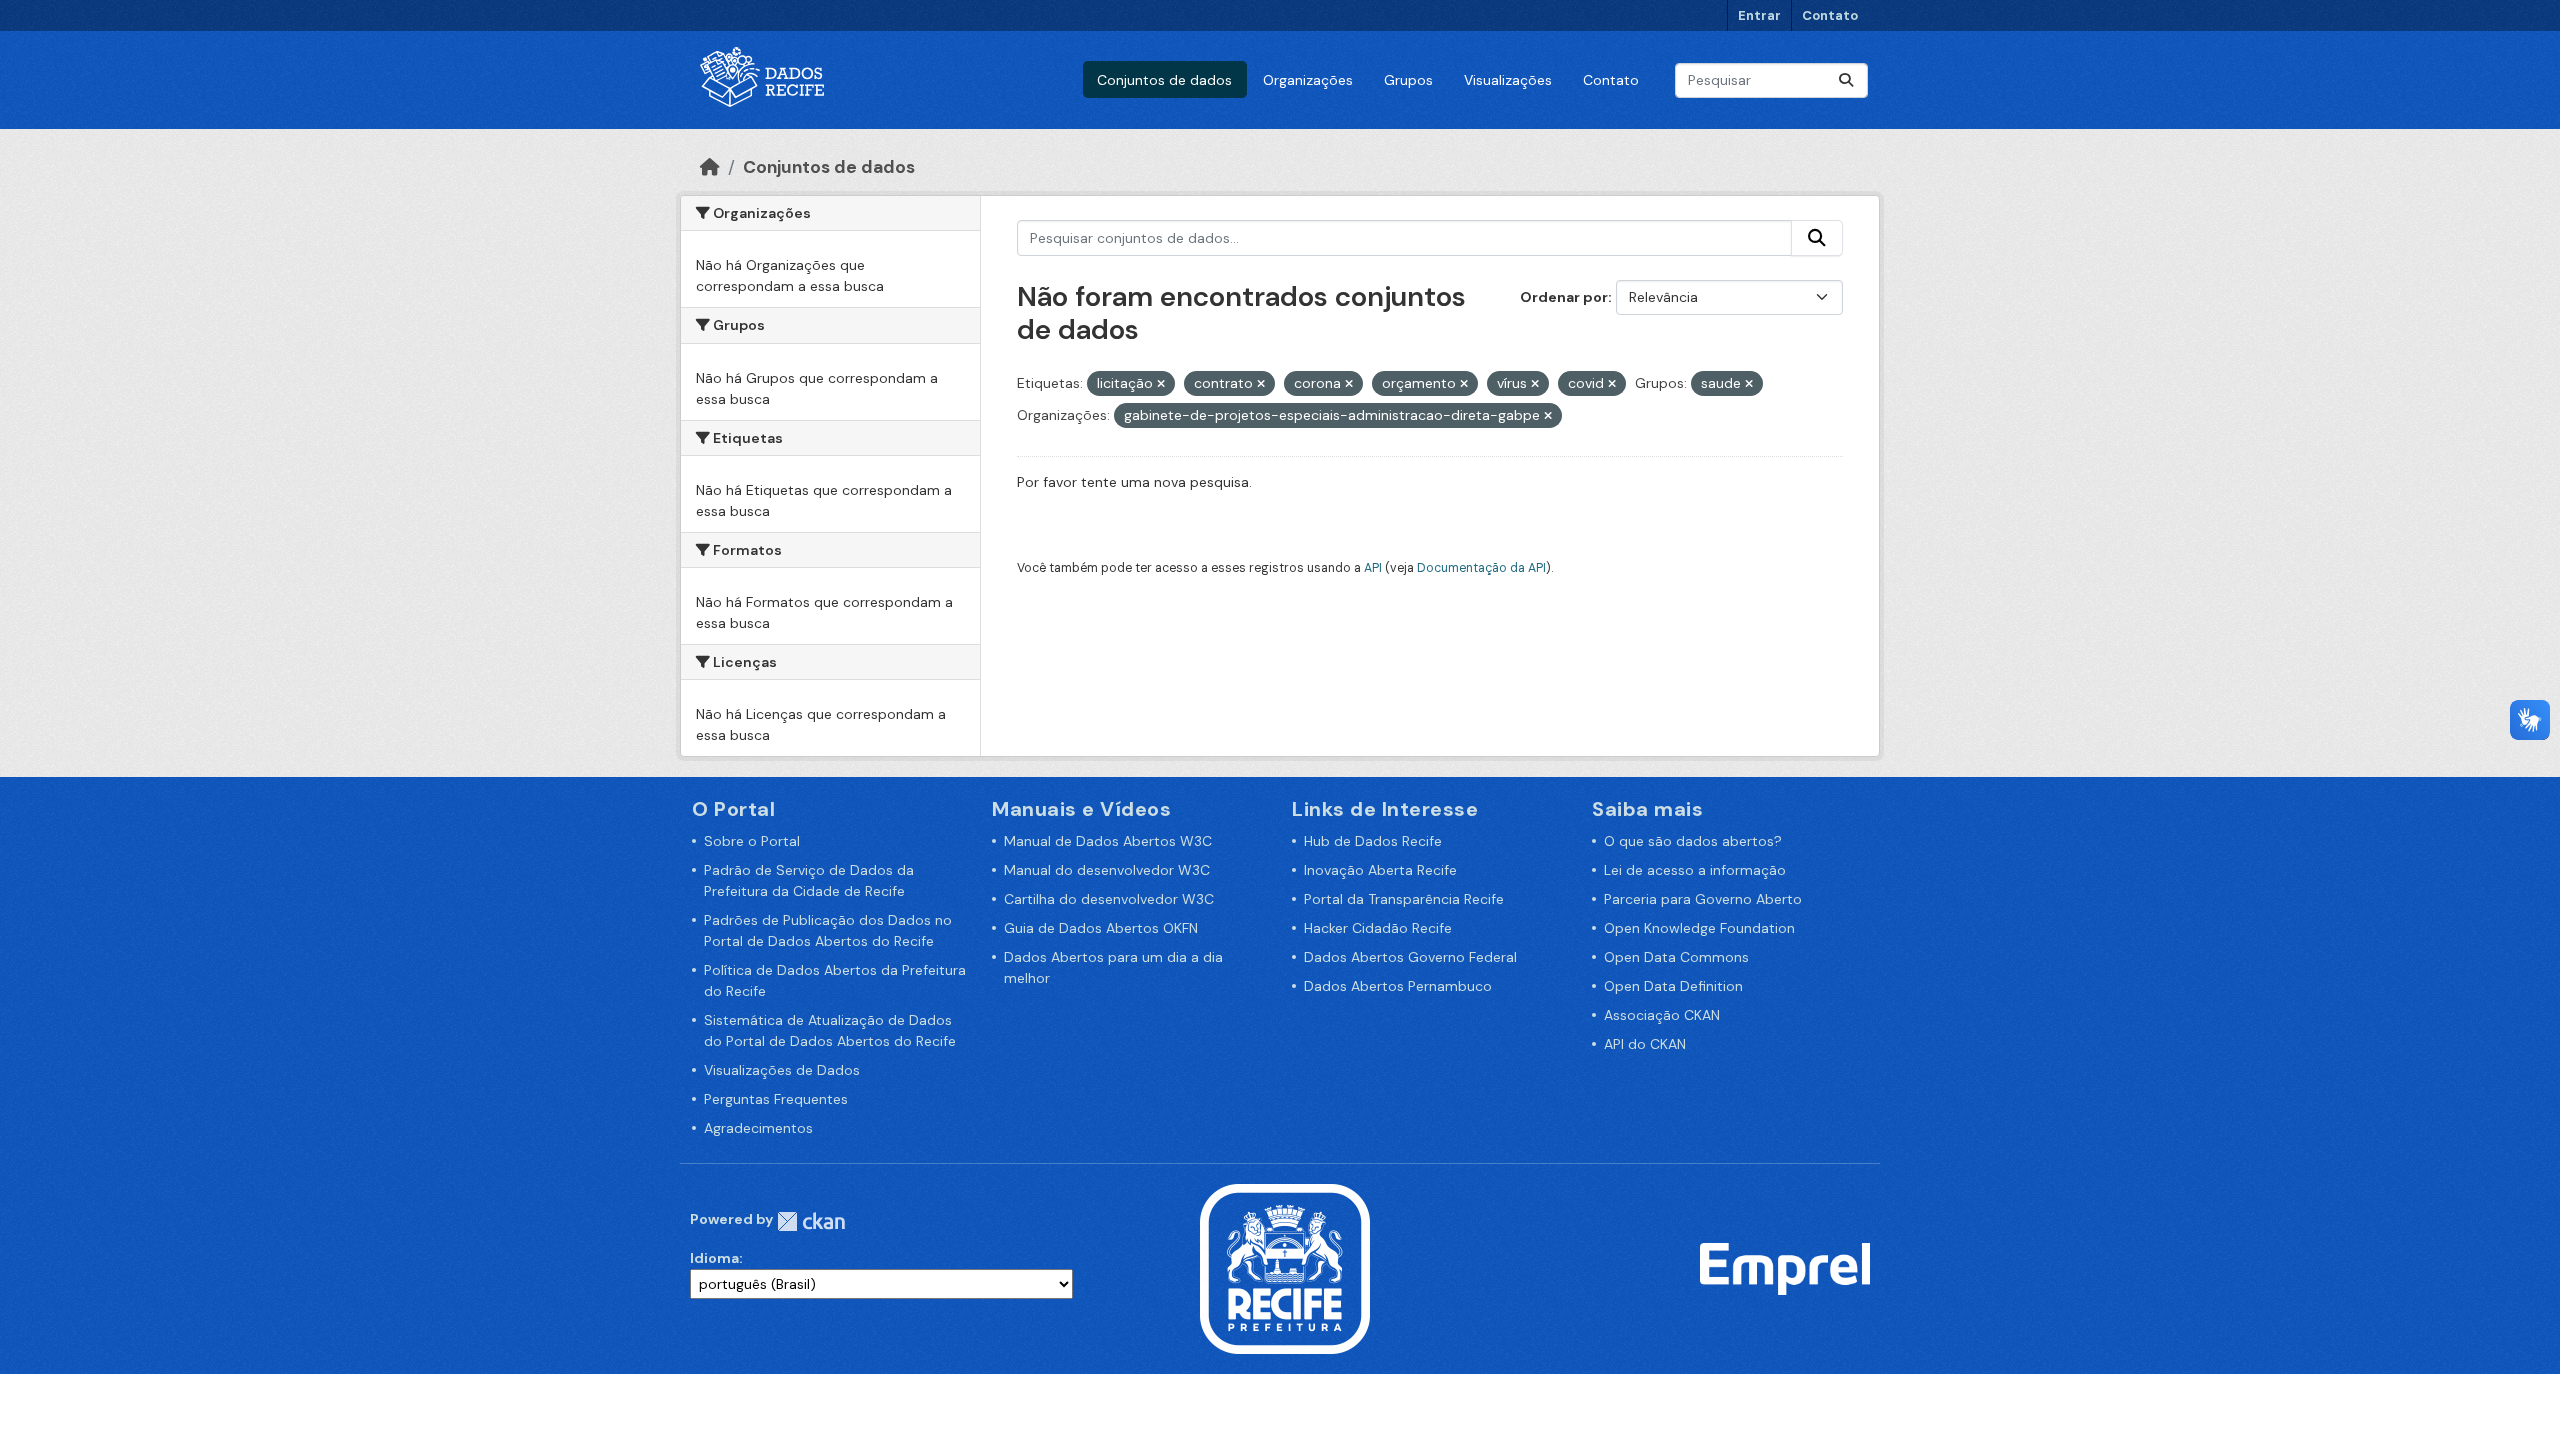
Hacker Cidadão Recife (1378, 928)
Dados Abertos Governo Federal (1410, 957)
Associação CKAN (1662, 1015)
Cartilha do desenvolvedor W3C (1109, 899)
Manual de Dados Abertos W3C (1108, 841)
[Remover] (1161, 384)
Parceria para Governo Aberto (1703, 899)
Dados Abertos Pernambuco (1398, 986)
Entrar (1759, 15)
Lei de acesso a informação (1695, 870)
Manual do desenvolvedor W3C (1107, 870)
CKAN (811, 1221)
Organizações (1308, 80)
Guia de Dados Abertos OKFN (1101, 928)
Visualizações (1508, 80)
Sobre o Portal (752, 841)
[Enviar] (1846, 80)
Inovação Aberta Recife (1380, 870)
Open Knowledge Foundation (1699, 928)
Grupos (1408, 80)
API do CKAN (1645, 1044)
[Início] (710, 167)
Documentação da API (1481, 568)
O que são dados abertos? (1693, 841)
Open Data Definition (1673, 986)
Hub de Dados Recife (1373, 841)
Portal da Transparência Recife (1404, 899)
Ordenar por (1564, 297)
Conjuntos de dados (1164, 80)
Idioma (714, 1258)
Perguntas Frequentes (776, 1099)
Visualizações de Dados (782, 1070)
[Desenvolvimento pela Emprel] (1785, 1268)
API (1373, 568)
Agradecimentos (758, 1128)
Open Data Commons (1676, 957)
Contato (1830, 15)
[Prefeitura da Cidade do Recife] (1285, 1268)
